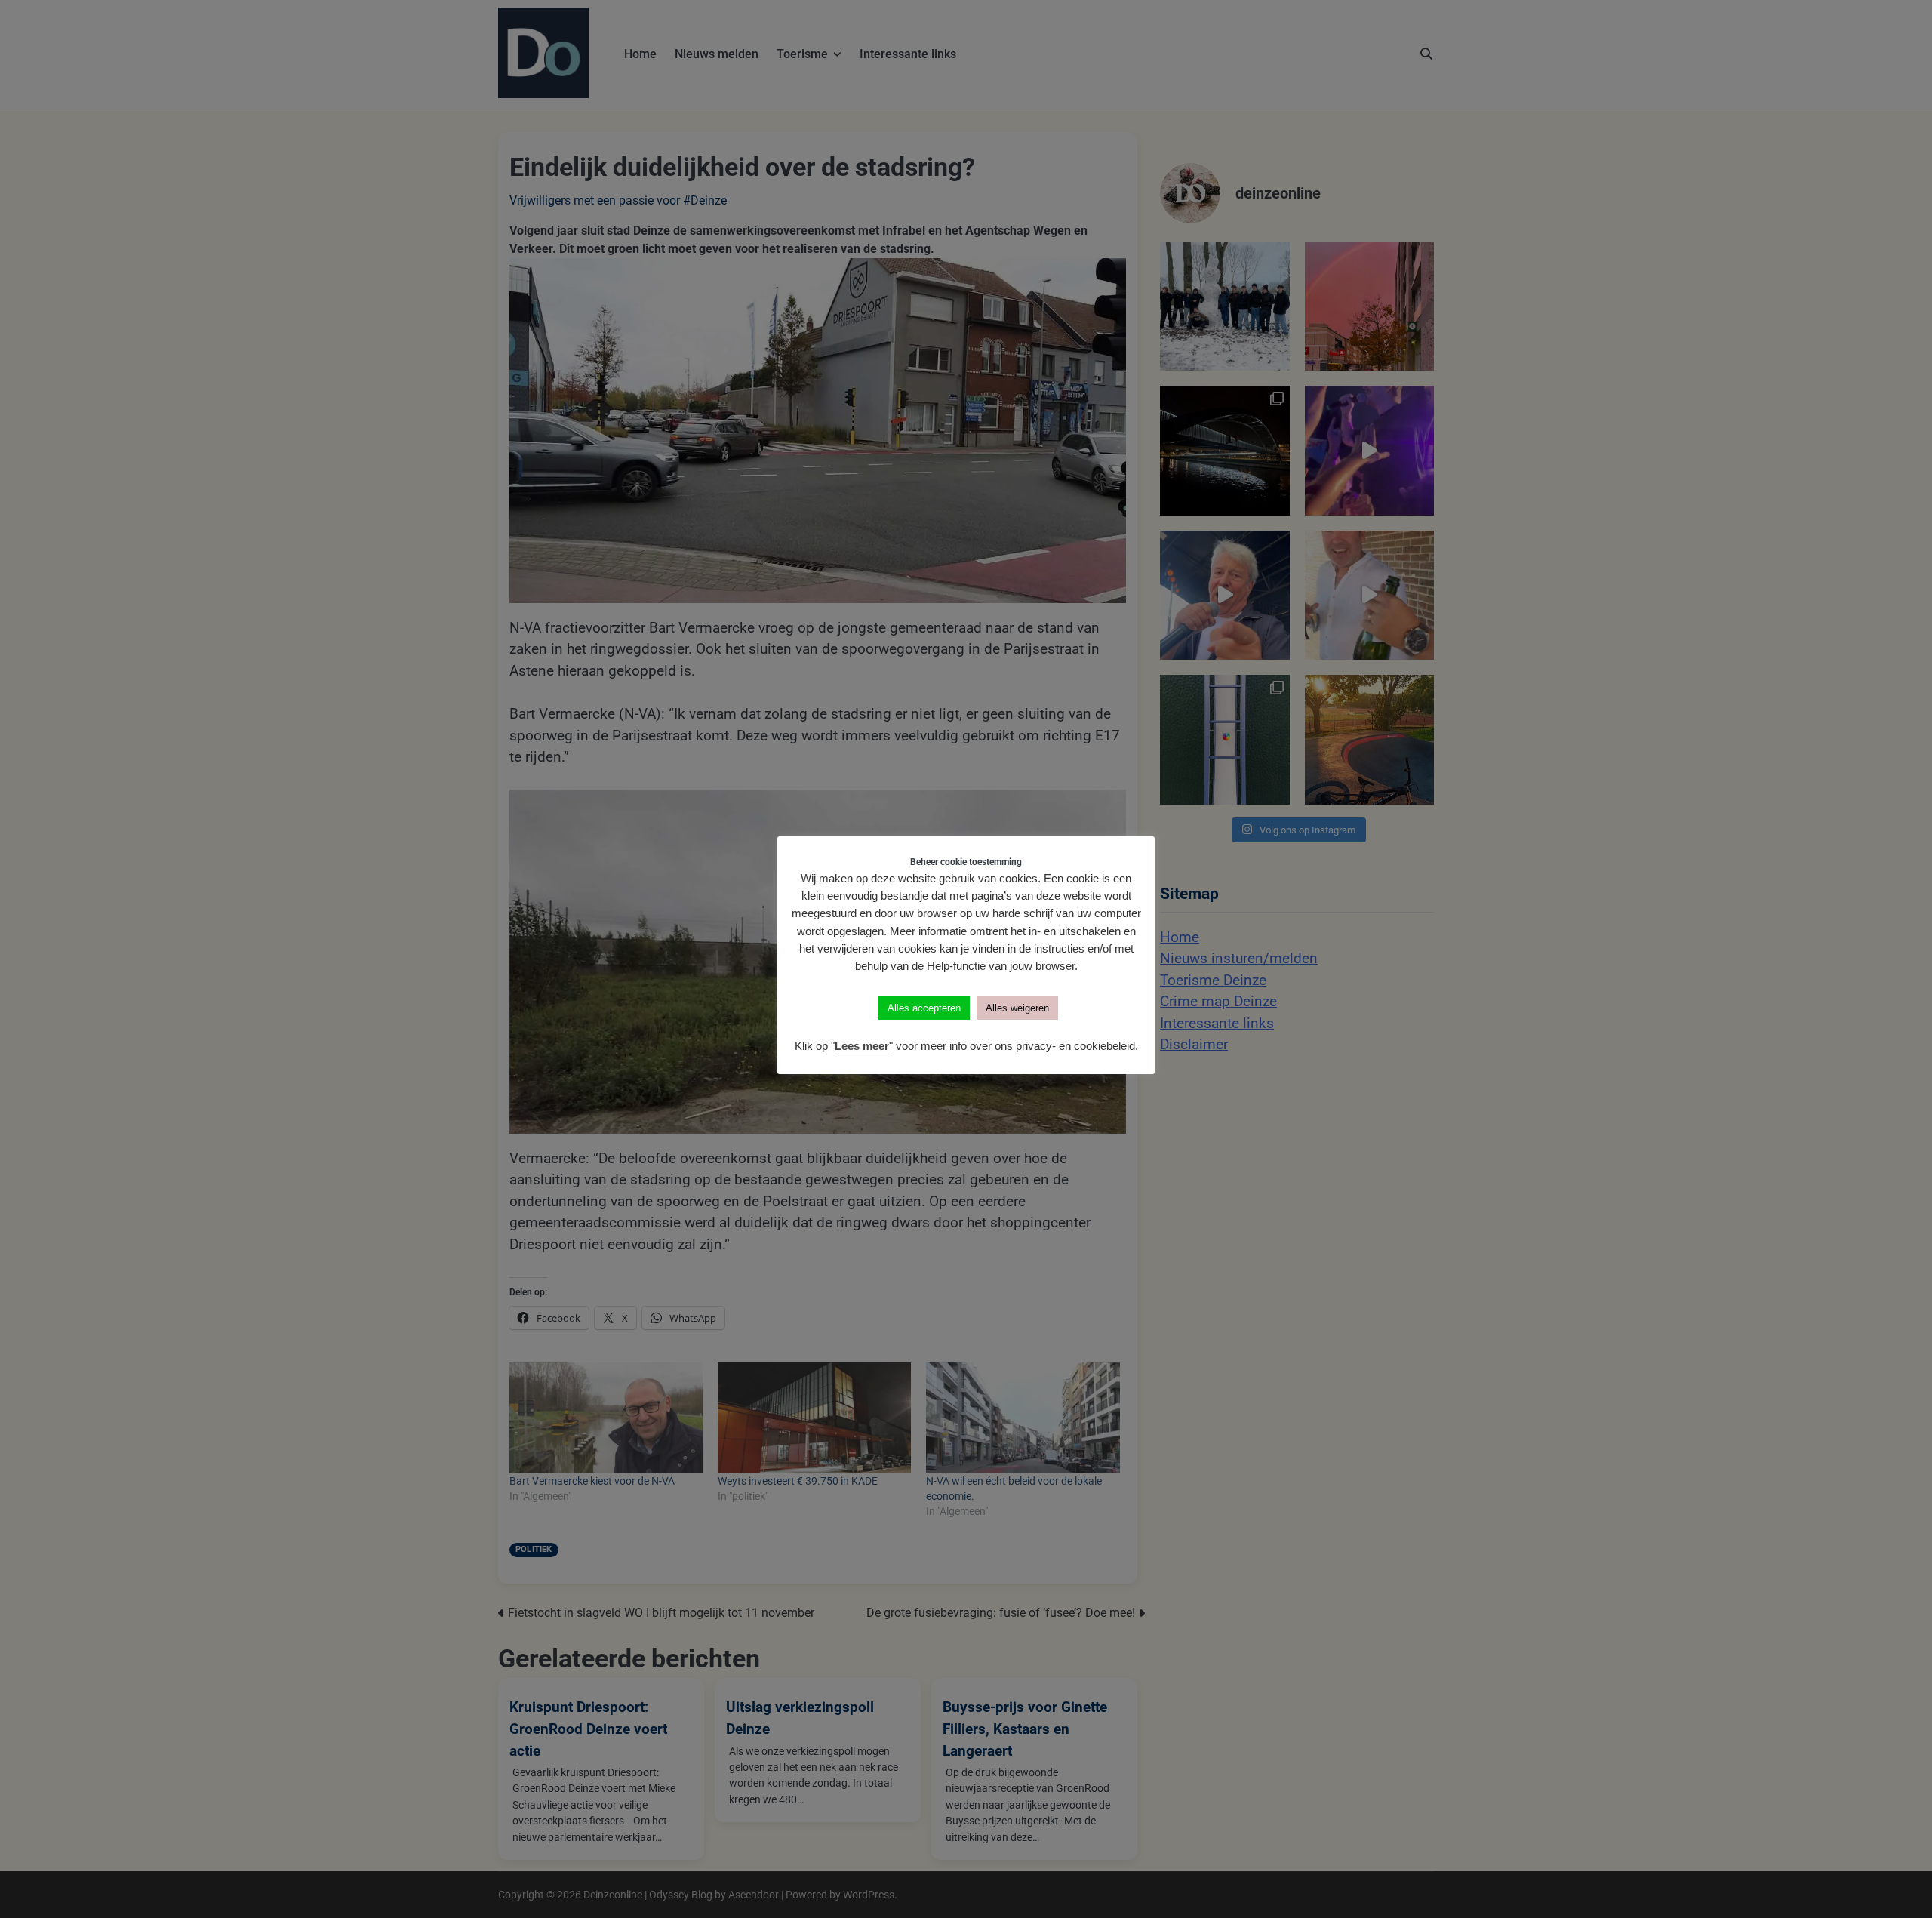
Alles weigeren (1017, 1008)
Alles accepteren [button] (924, 1008)
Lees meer (862, 1046)
